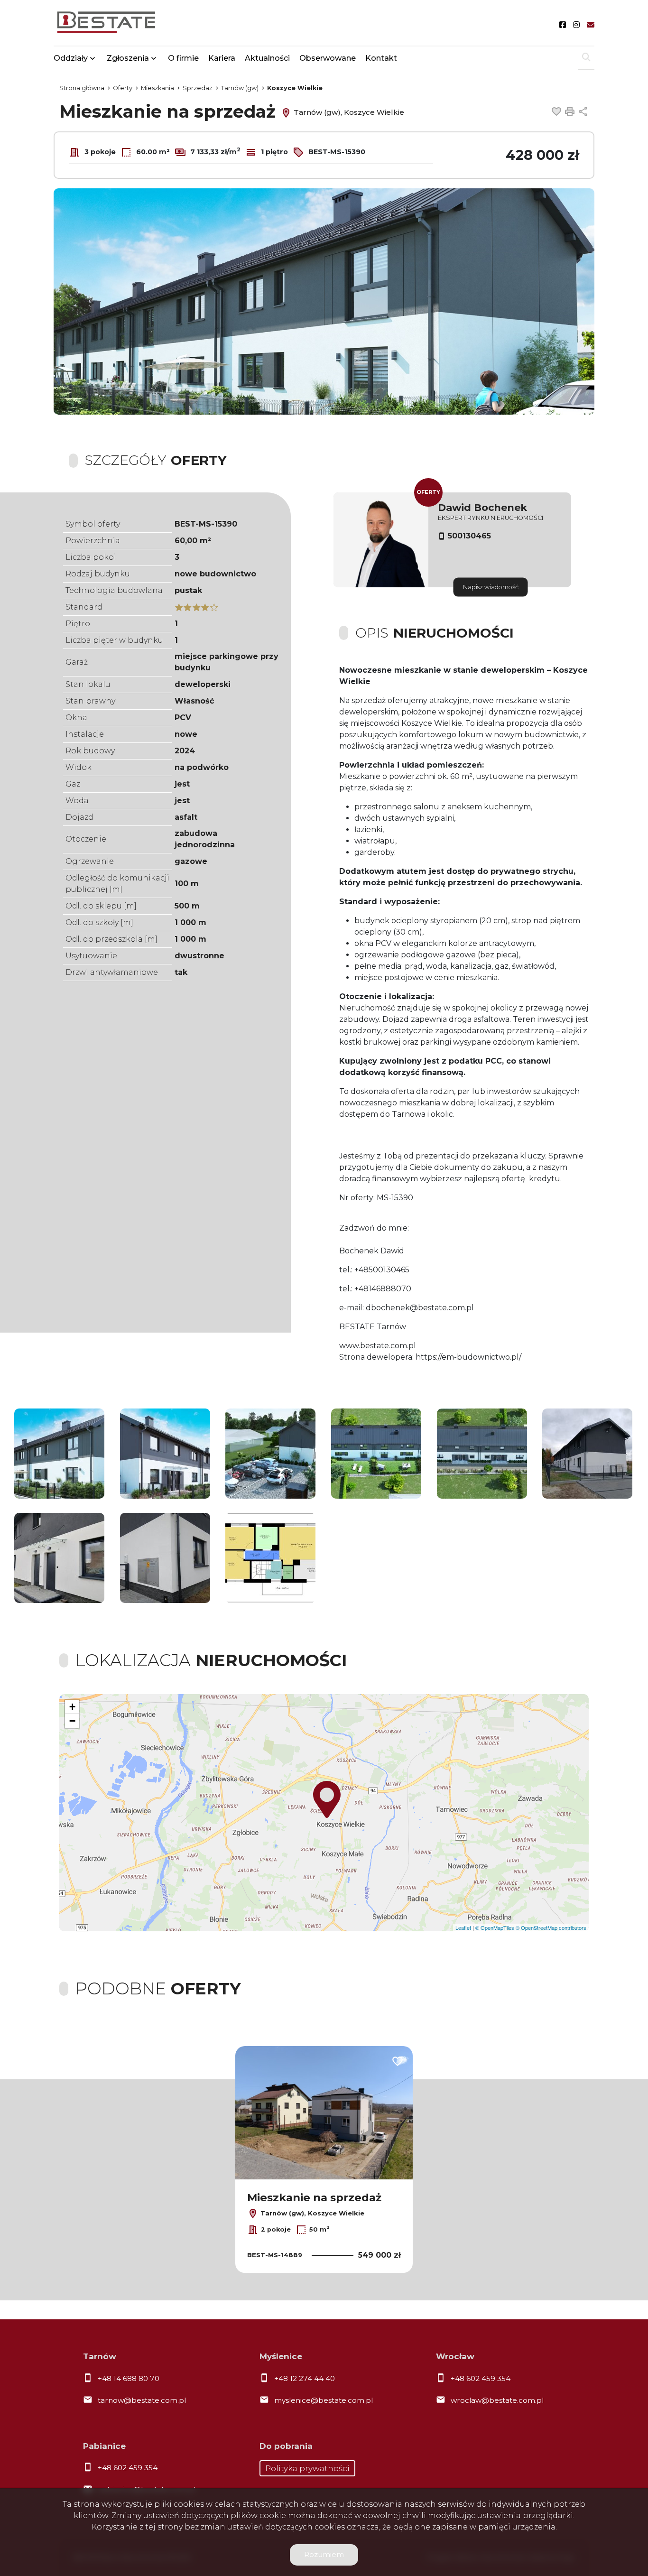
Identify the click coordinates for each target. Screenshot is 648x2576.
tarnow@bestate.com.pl (142, 2400)
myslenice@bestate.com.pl (324, 2400)
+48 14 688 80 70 (129, 2378)
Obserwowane (328, 58)
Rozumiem (324, 2554)
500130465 (469, 536)
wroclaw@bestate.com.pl (497, 2400)
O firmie (183, 58)
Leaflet (463, 1927)
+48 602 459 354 (481, 2378)
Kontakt (381, 58)
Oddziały (71, 58)
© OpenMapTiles (495, 1927)
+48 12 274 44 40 (305, 2378)
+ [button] (72, 1707)
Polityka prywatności (307, 2468)
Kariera (222, 58)
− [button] (72, 1721)
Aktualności (267, 58)
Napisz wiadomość (491, 587)
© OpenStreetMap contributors (551, 1927)
